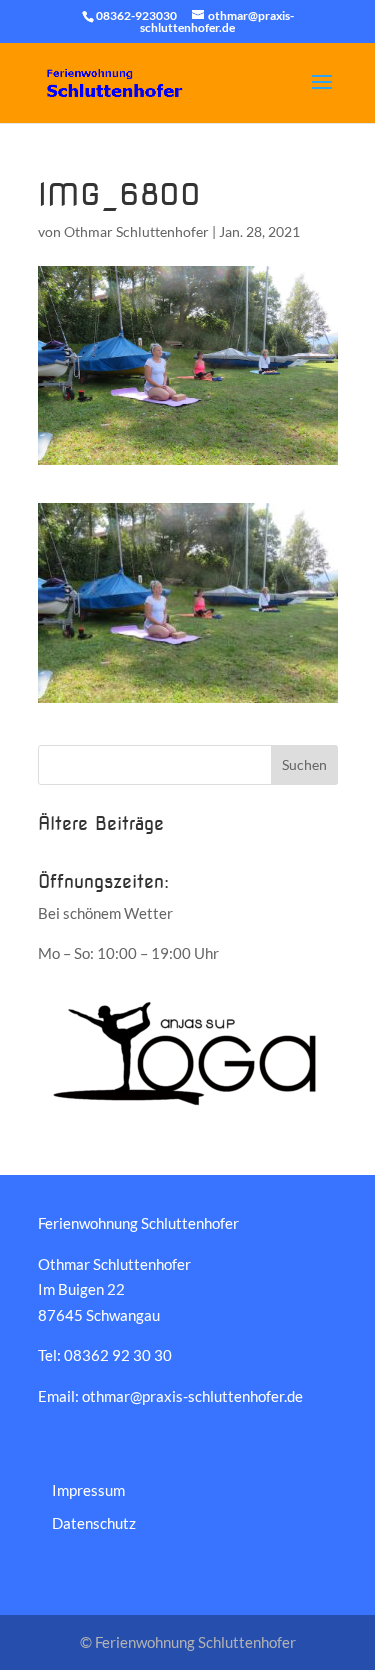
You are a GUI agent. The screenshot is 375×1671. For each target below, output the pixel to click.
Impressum (88, 1490)
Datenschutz (94, 1523)
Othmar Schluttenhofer (136, 231)
